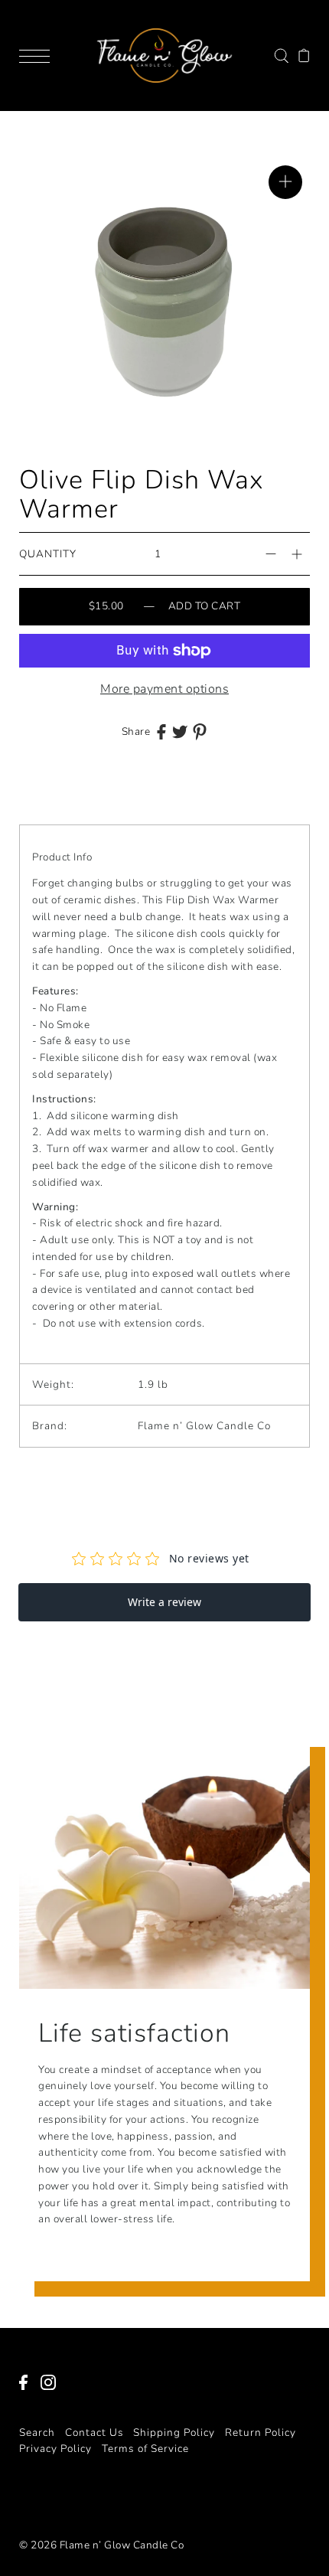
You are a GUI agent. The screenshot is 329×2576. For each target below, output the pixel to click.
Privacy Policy (55, 2449)
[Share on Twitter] (180, 731)
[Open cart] (304, 55)
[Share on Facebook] (161, 731)
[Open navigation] (38, 55)
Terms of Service (145, 2449)
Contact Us (94, 2432)
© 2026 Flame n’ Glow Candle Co (101, 2545)
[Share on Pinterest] (200, 731)
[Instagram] (53, 2390)
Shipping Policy (174, 2432)
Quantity (48, 554)
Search (37, 2432)
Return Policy (261, 2432)
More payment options (164, 689)
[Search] (281, 55)
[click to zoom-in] (285, 182)
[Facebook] (28, 2390)
